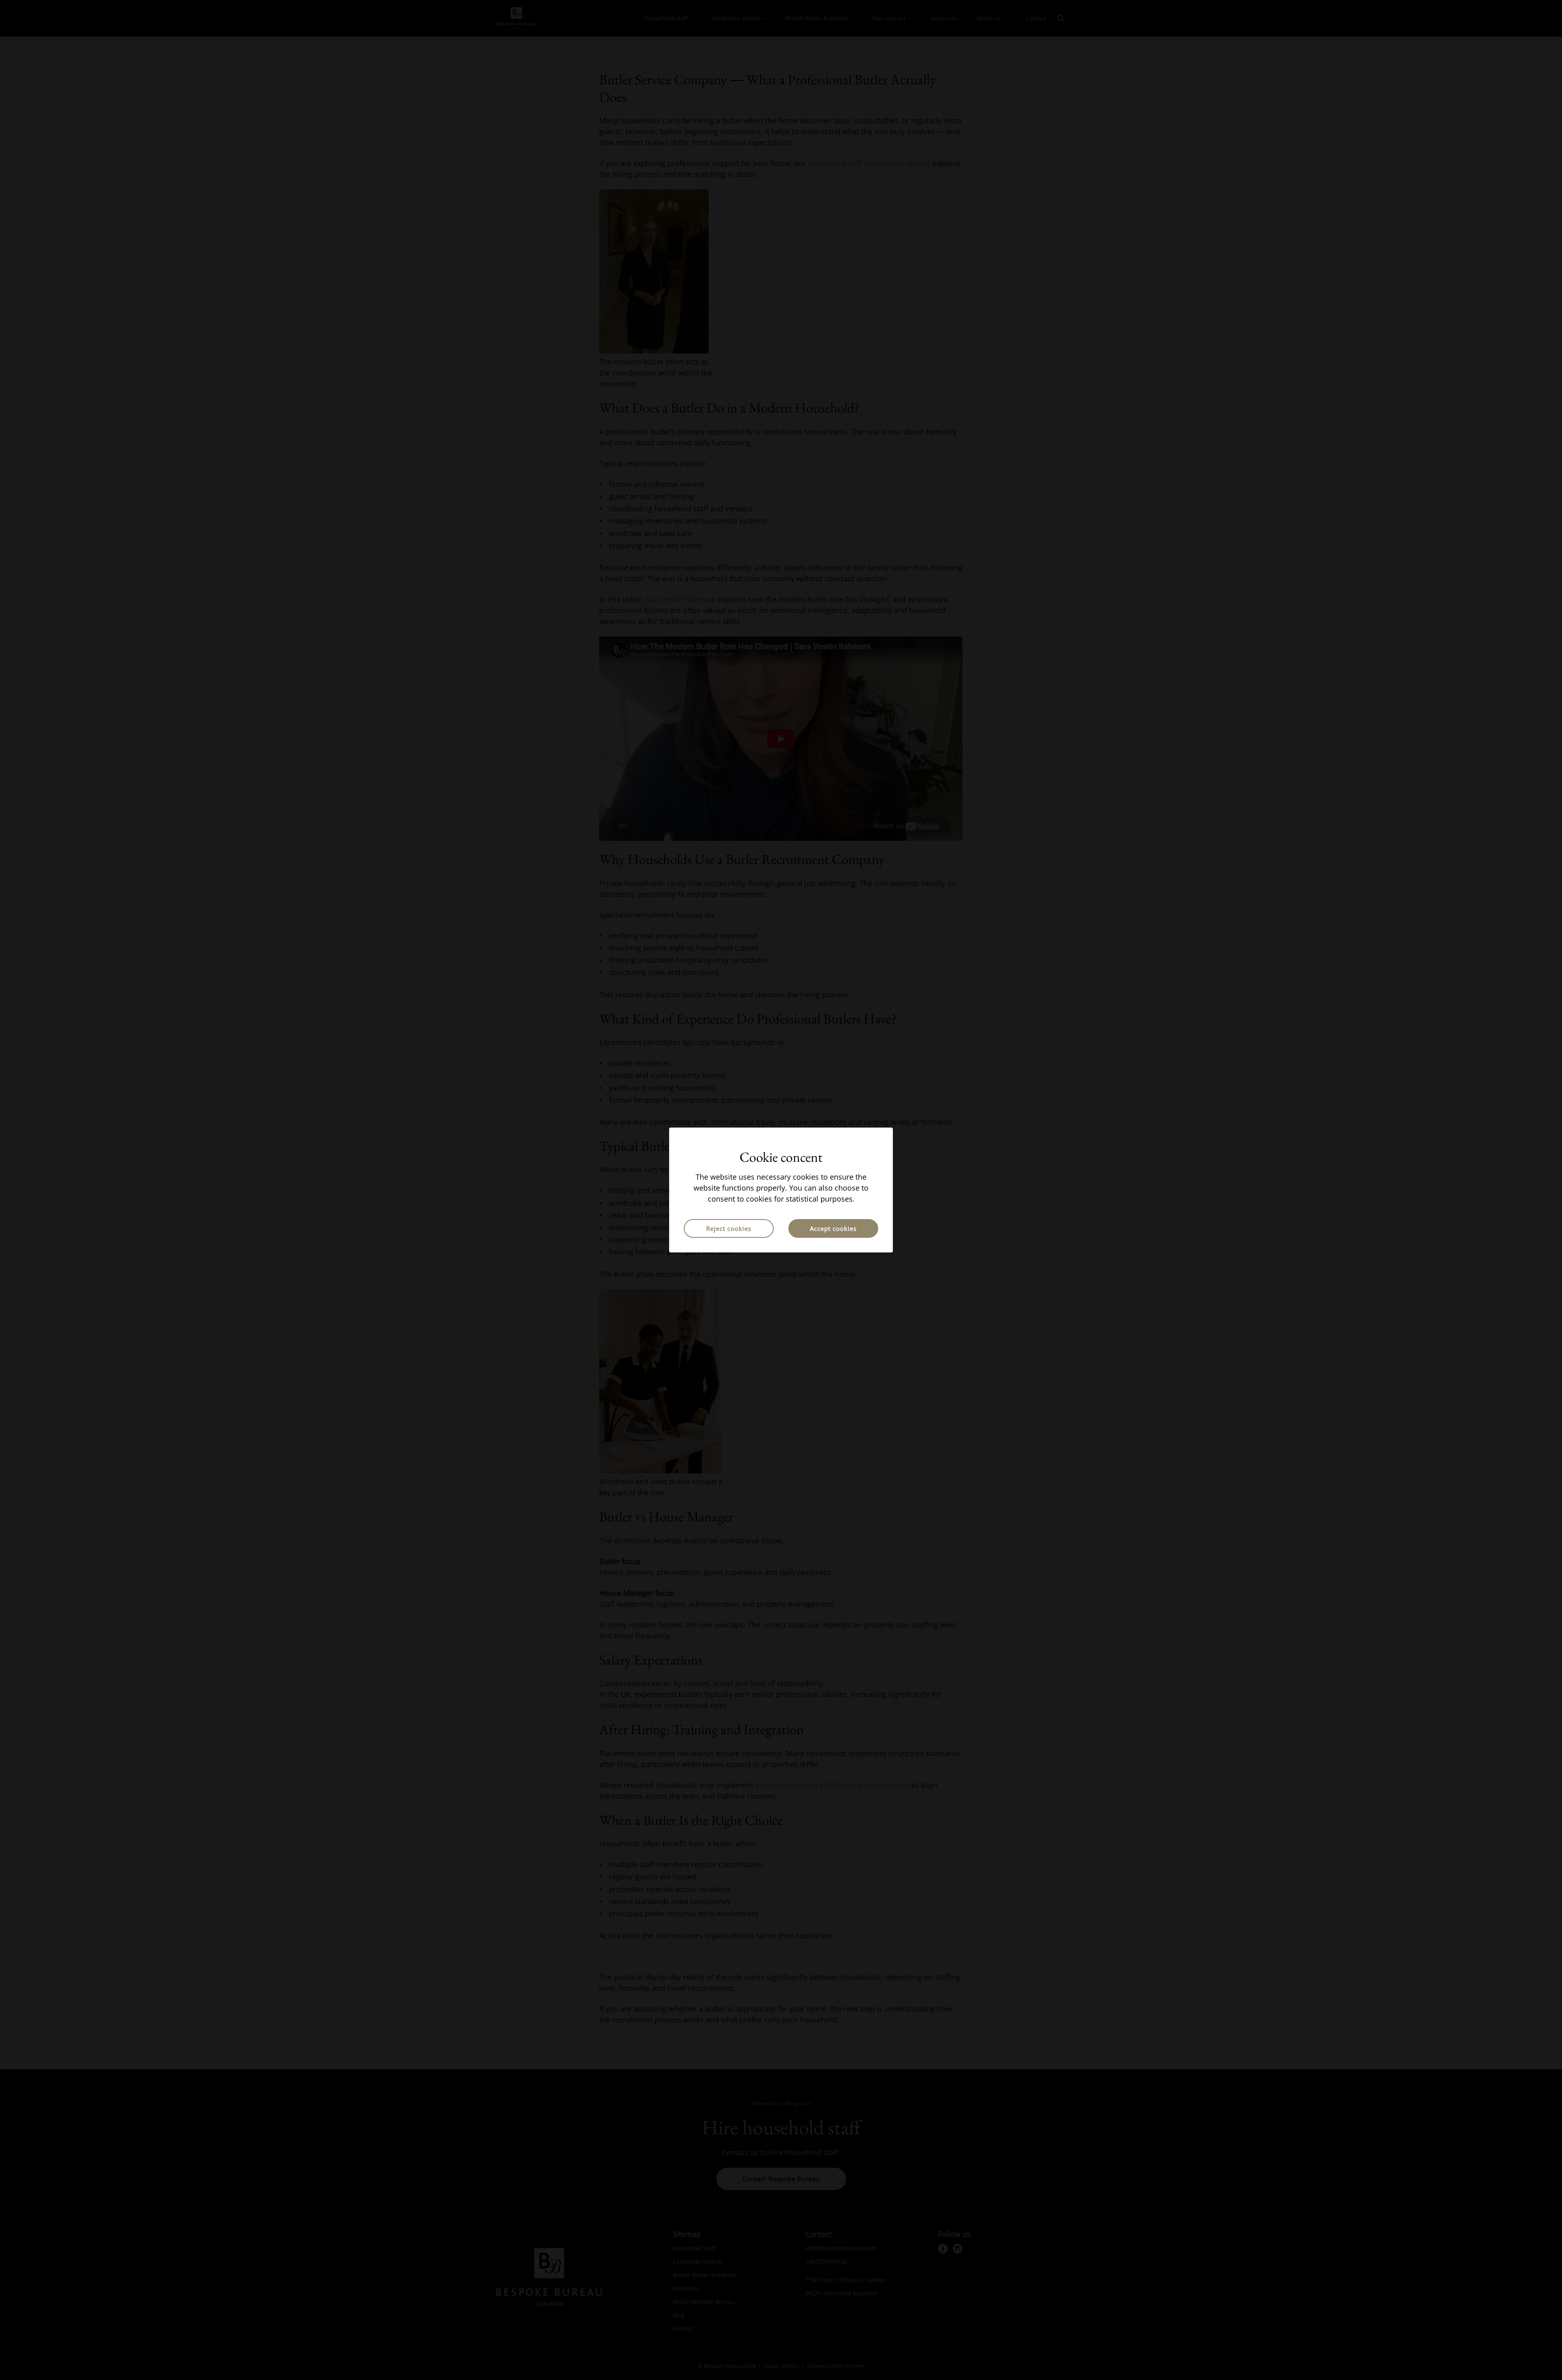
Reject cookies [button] (729, 1228)
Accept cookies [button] (833, 1228)
